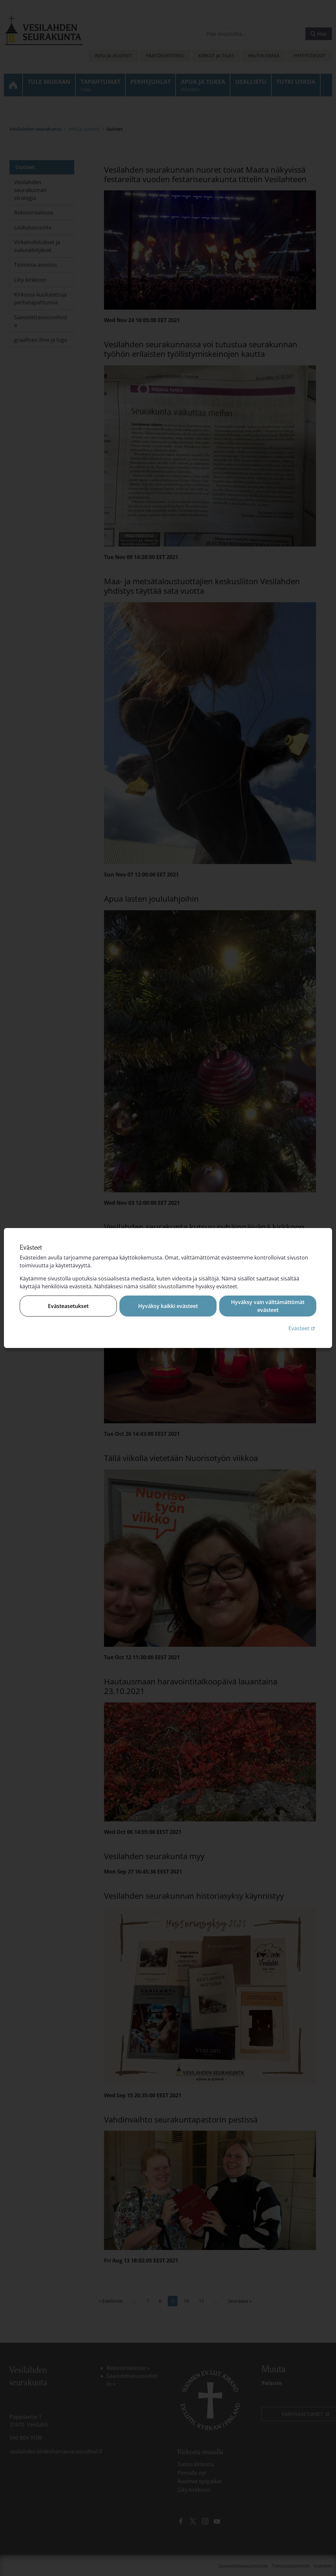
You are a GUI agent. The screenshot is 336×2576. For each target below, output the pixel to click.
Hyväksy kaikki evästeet (168, 1306)
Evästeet (302, 1328)
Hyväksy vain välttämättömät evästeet (268, 1306)
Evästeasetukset (68, 1306)
